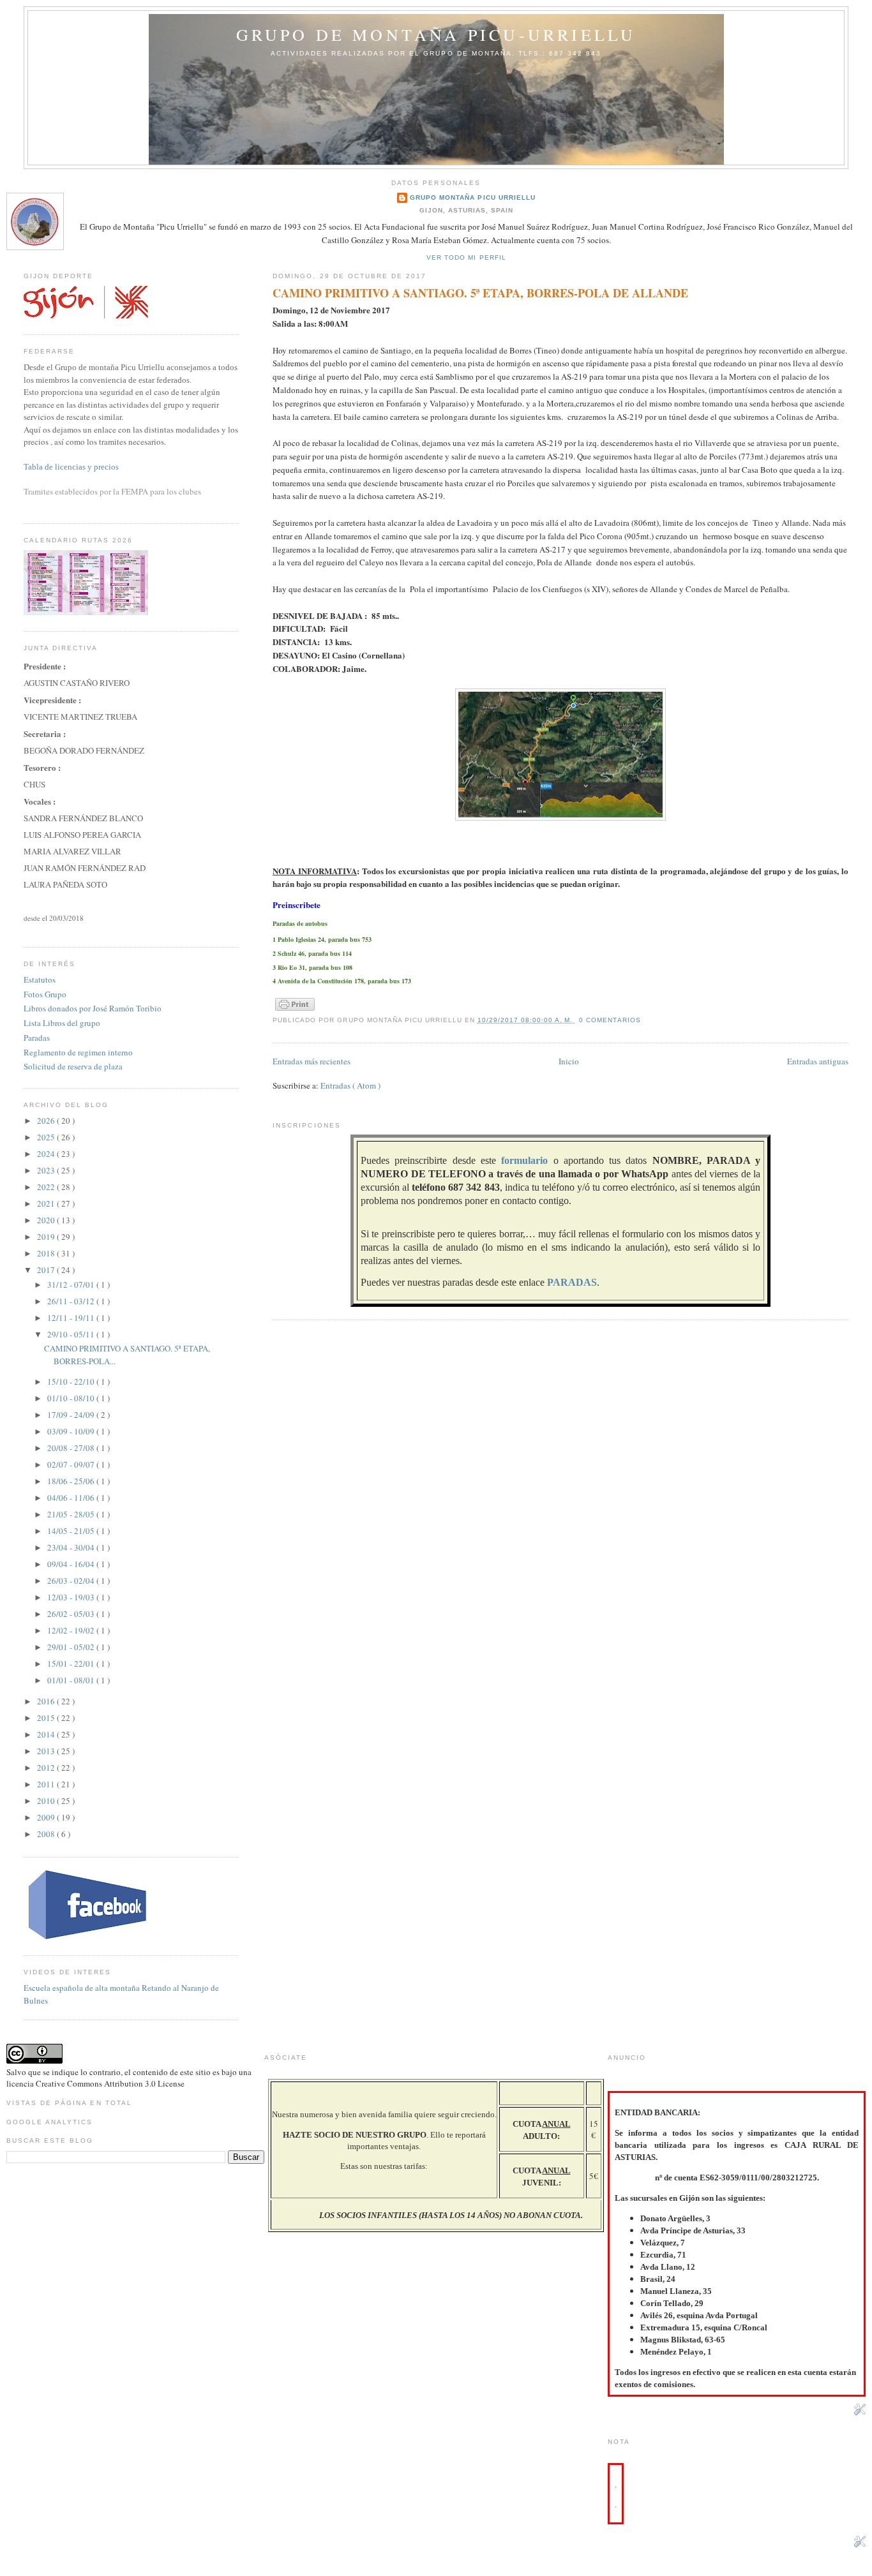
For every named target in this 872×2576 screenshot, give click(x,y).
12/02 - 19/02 (72, 1630)
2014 (47, 1734)
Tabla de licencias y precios (71, 467)
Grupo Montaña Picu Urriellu (472, 197)
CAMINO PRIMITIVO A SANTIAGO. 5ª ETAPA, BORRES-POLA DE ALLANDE (480, 293)
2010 (47, 1801)
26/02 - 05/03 (72, 1614)
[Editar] (860, 2412)
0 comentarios (610, 1020)
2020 (47, 1220)
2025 (47, 1137)
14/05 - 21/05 (72, 1531)
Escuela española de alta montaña (82, 1988)
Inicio (569, 1061)
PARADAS (572, 1282)
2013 (47, 1751)
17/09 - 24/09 (72, 1415)
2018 (47, 1253)
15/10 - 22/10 (72, 1381)
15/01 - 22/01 (72, 1664)
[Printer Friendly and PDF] (295, 1011)
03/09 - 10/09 (72, 1431)
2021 (47, 1203)
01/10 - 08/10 (72, 1398)
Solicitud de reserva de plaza (73, 1066)
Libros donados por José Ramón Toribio (93, 1008)
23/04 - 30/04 (72, 1547)
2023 (47, 1170)
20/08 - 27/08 (72, 1448)
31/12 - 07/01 (72, 1284)
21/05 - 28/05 (72, 1514)
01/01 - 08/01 (72, 1680)
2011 (47, 1784)
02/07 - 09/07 (72, 1464)
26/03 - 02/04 (72, 1581)
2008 (47, 1834)
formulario (524, 1160)
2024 (47, 1154)
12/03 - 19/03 (72, 1597)
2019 (47, 1237)
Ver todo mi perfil (466, 257)
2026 (47, 1120)
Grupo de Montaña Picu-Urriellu (436, 34)
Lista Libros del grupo (62, 1023)
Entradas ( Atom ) (350, 1085)
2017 (47, 1270)
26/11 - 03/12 (72, 1301)
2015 (47, 1718)
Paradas (37, 1038)
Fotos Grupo (45, 994)
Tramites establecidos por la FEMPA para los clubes (112, 491)
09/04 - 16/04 (72, 1564)
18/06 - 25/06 (72, 1481)
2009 (47, 1817)
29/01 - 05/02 (72, 1647)
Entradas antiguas (818, 1061)
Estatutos (40, 979)
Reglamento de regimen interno (78, 1052)
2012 (47, 1768)
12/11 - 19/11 (72, 1318)
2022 (47, 1187)
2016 (47, 1701)
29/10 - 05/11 (72, 1334)
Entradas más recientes (312, 1061)
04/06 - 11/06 (72, 1498)
